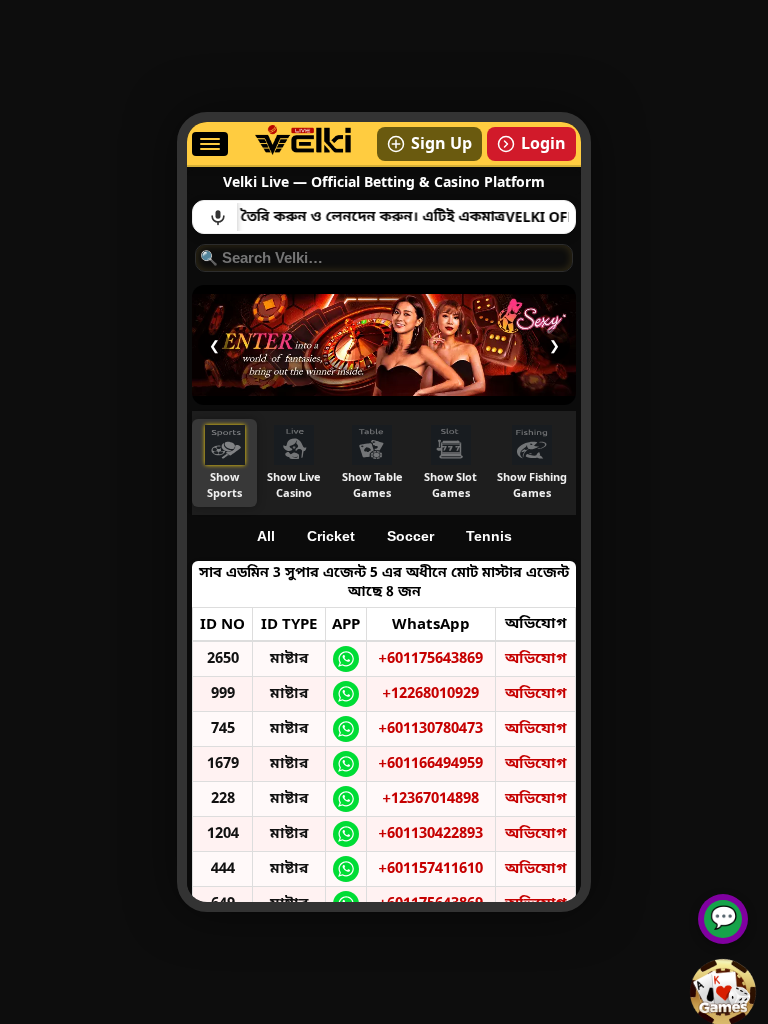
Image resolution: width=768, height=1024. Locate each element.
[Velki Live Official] (303, 151)
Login (543, 145)
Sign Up (441, 145)
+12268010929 (430, 694)
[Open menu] (210, 144)
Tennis (489, 536)
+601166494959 (430, 764)
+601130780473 (430, 729)
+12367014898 (430, 799)
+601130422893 (430, 834)
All (266, 536)
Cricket (331, 536)
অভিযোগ (536, 659)
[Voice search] (218, 217)
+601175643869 (430, 659)
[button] (224, 463)
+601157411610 (430, 869)
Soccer (410, 536)
